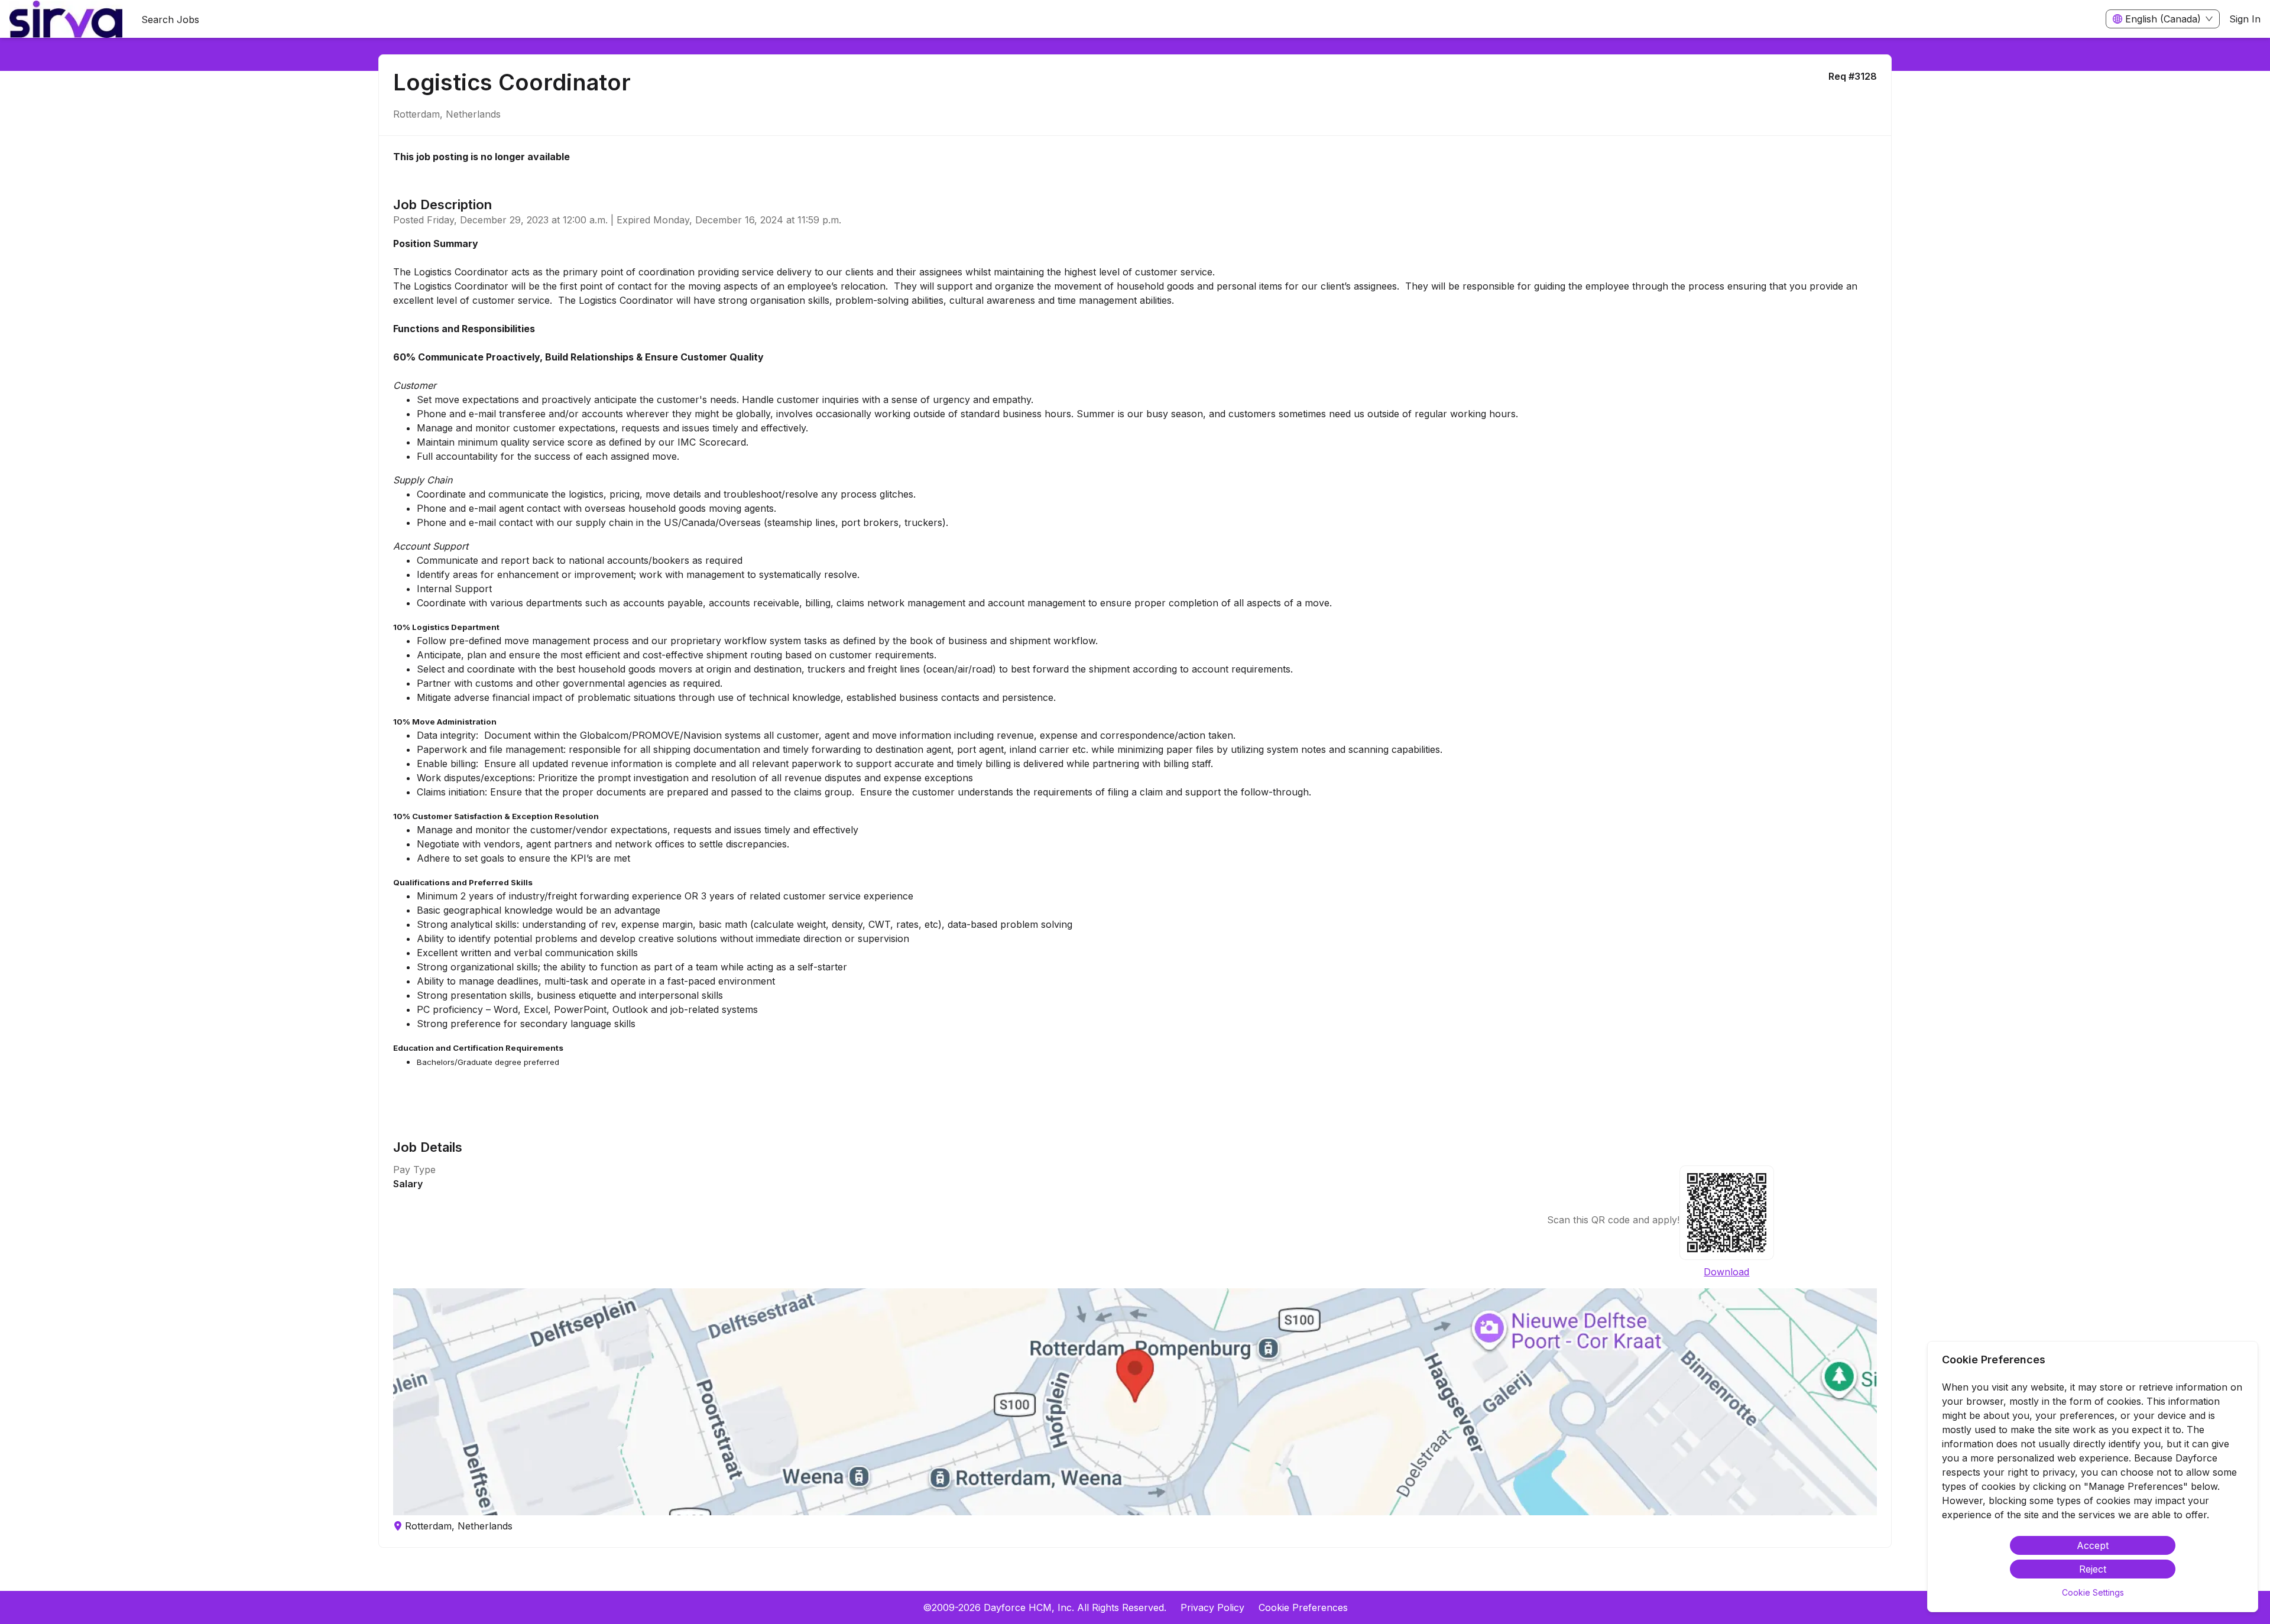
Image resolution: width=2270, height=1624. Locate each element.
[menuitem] (66, 20)
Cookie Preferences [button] (1303, 1607)
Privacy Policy (1212, 1607)
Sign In (2245, 19)
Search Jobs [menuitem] (170, 20)
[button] (1135, 1402)
